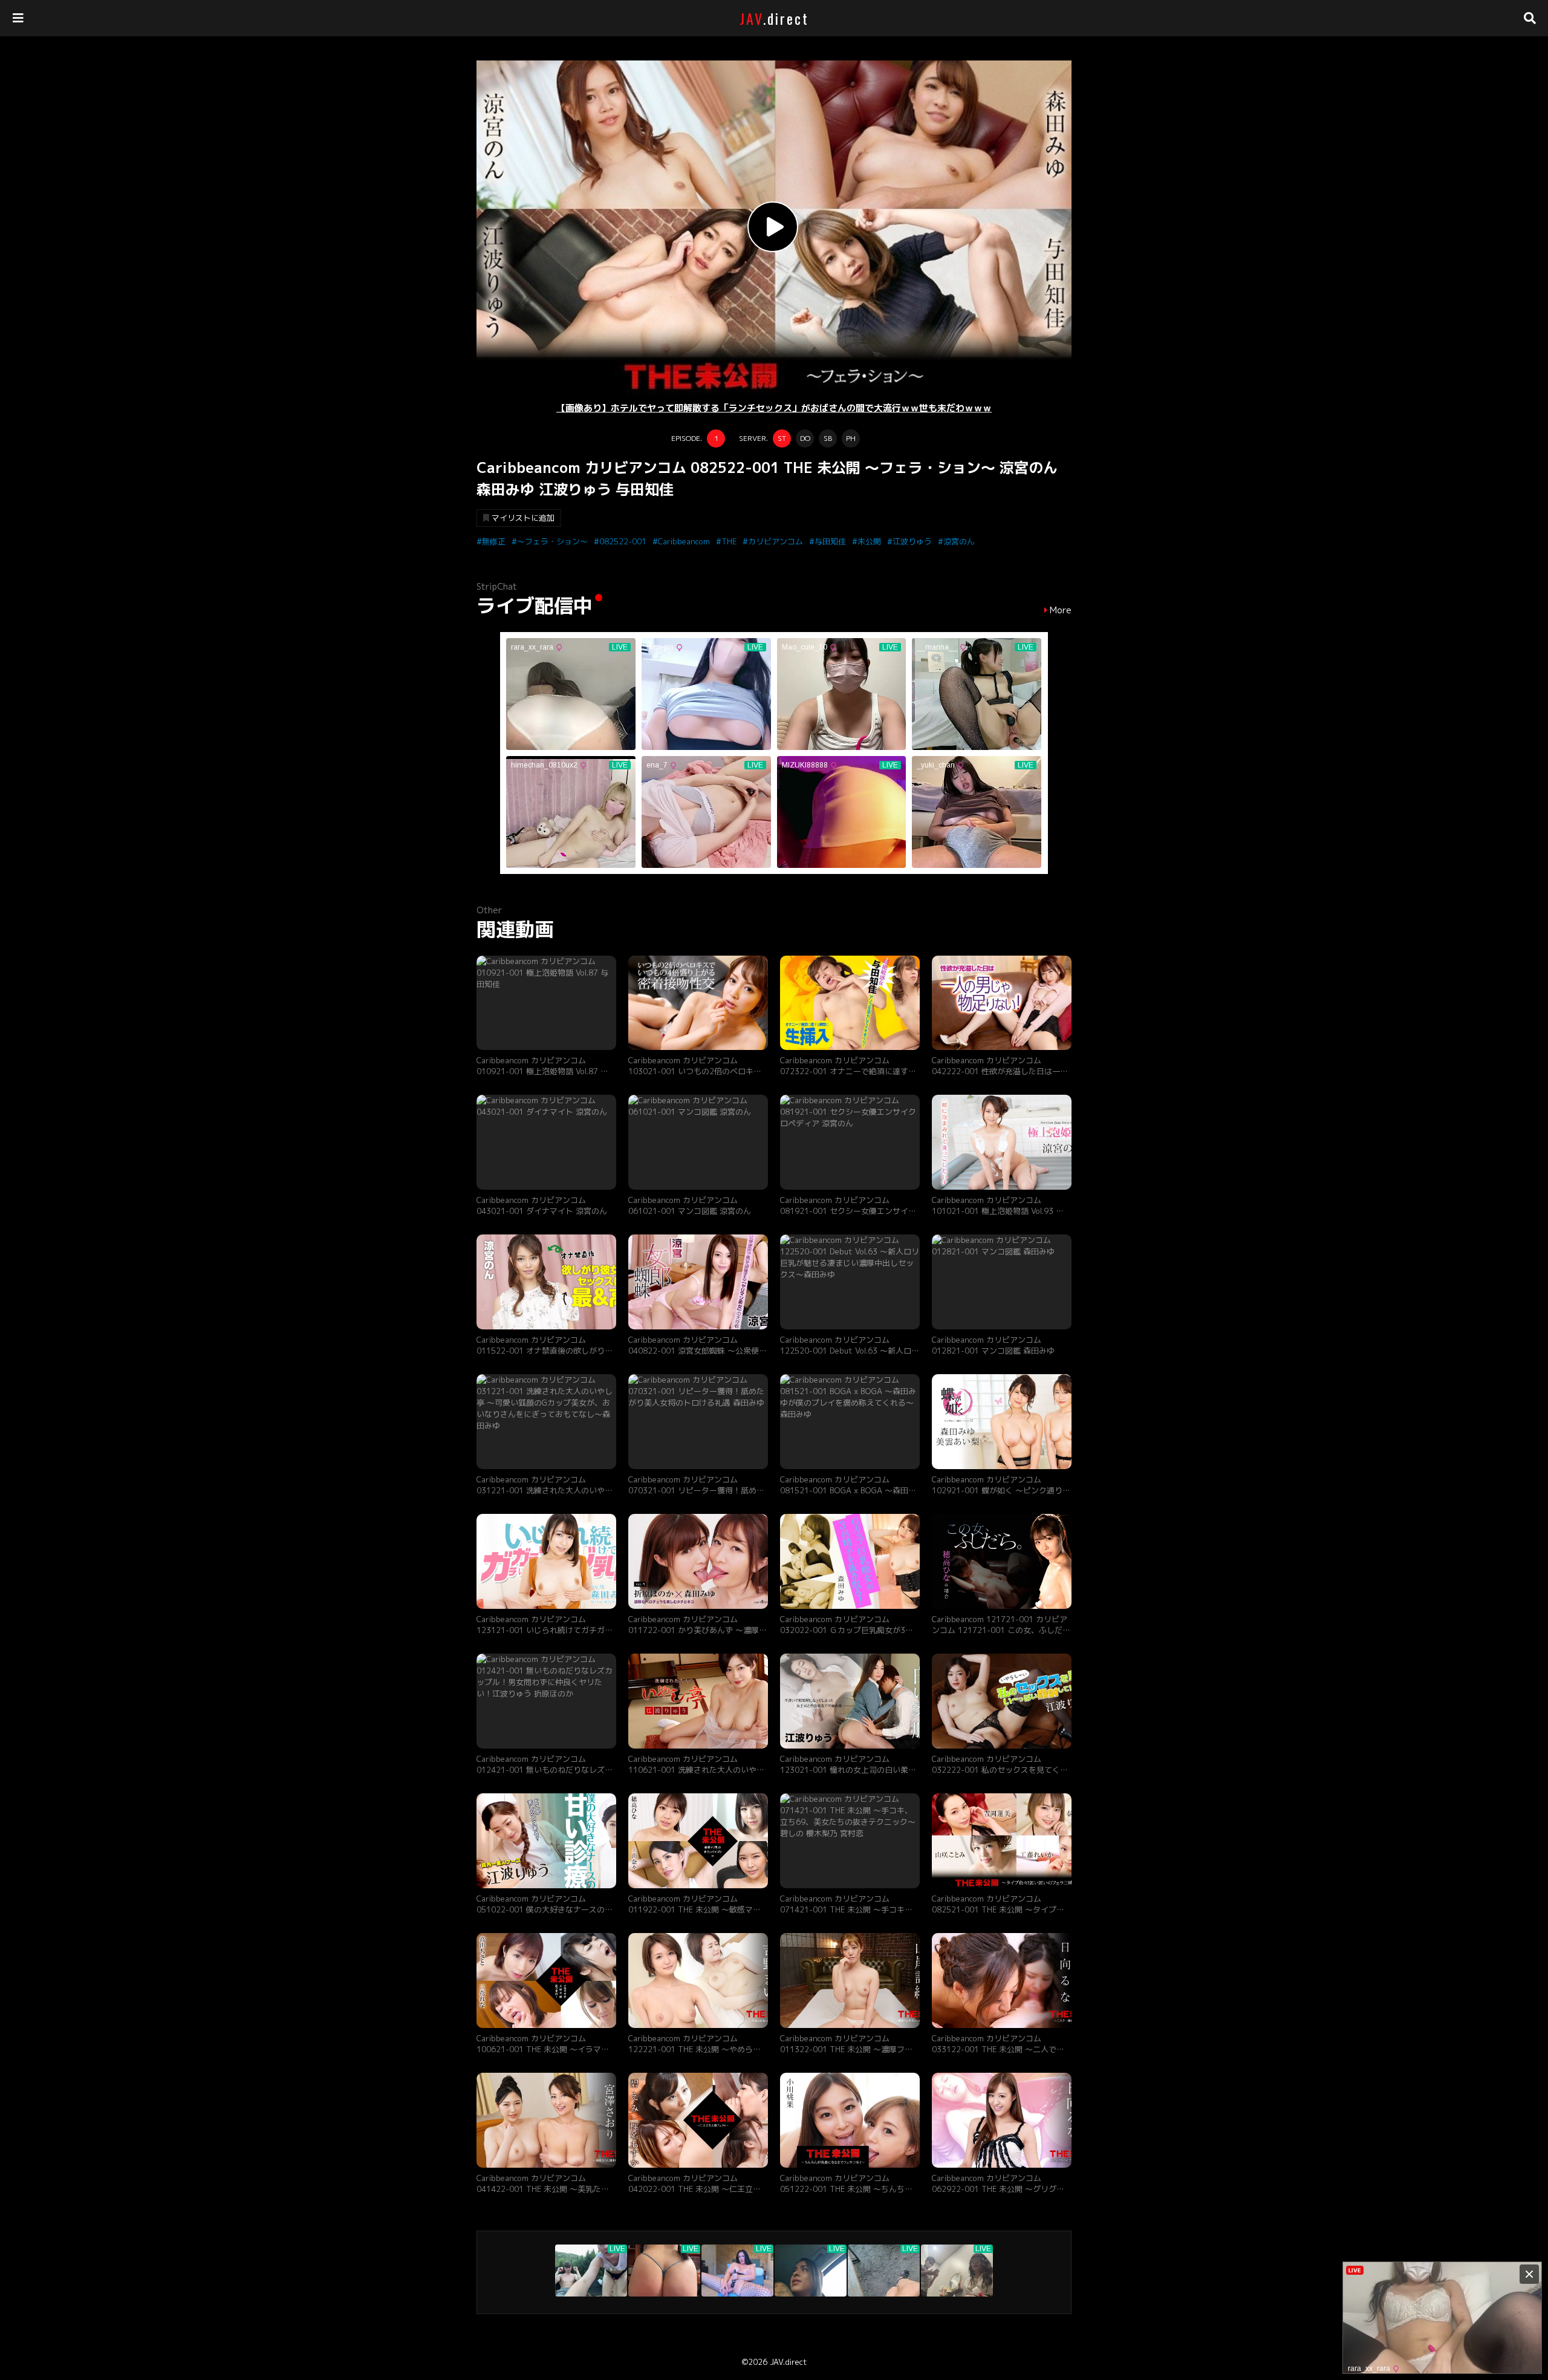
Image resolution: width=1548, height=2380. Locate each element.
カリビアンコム (776, 541)
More (1061, 610)
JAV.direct (788, 2362)
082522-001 (623, 541)
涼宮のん (959, 541)
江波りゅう (912, 541)
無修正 (494, 541)
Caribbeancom (684, 541)
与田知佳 (830, 541)
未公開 (869, 541)
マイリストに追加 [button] (523, 518)
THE (729, 541)
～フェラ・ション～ (552, 541)
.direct (774, 18)
